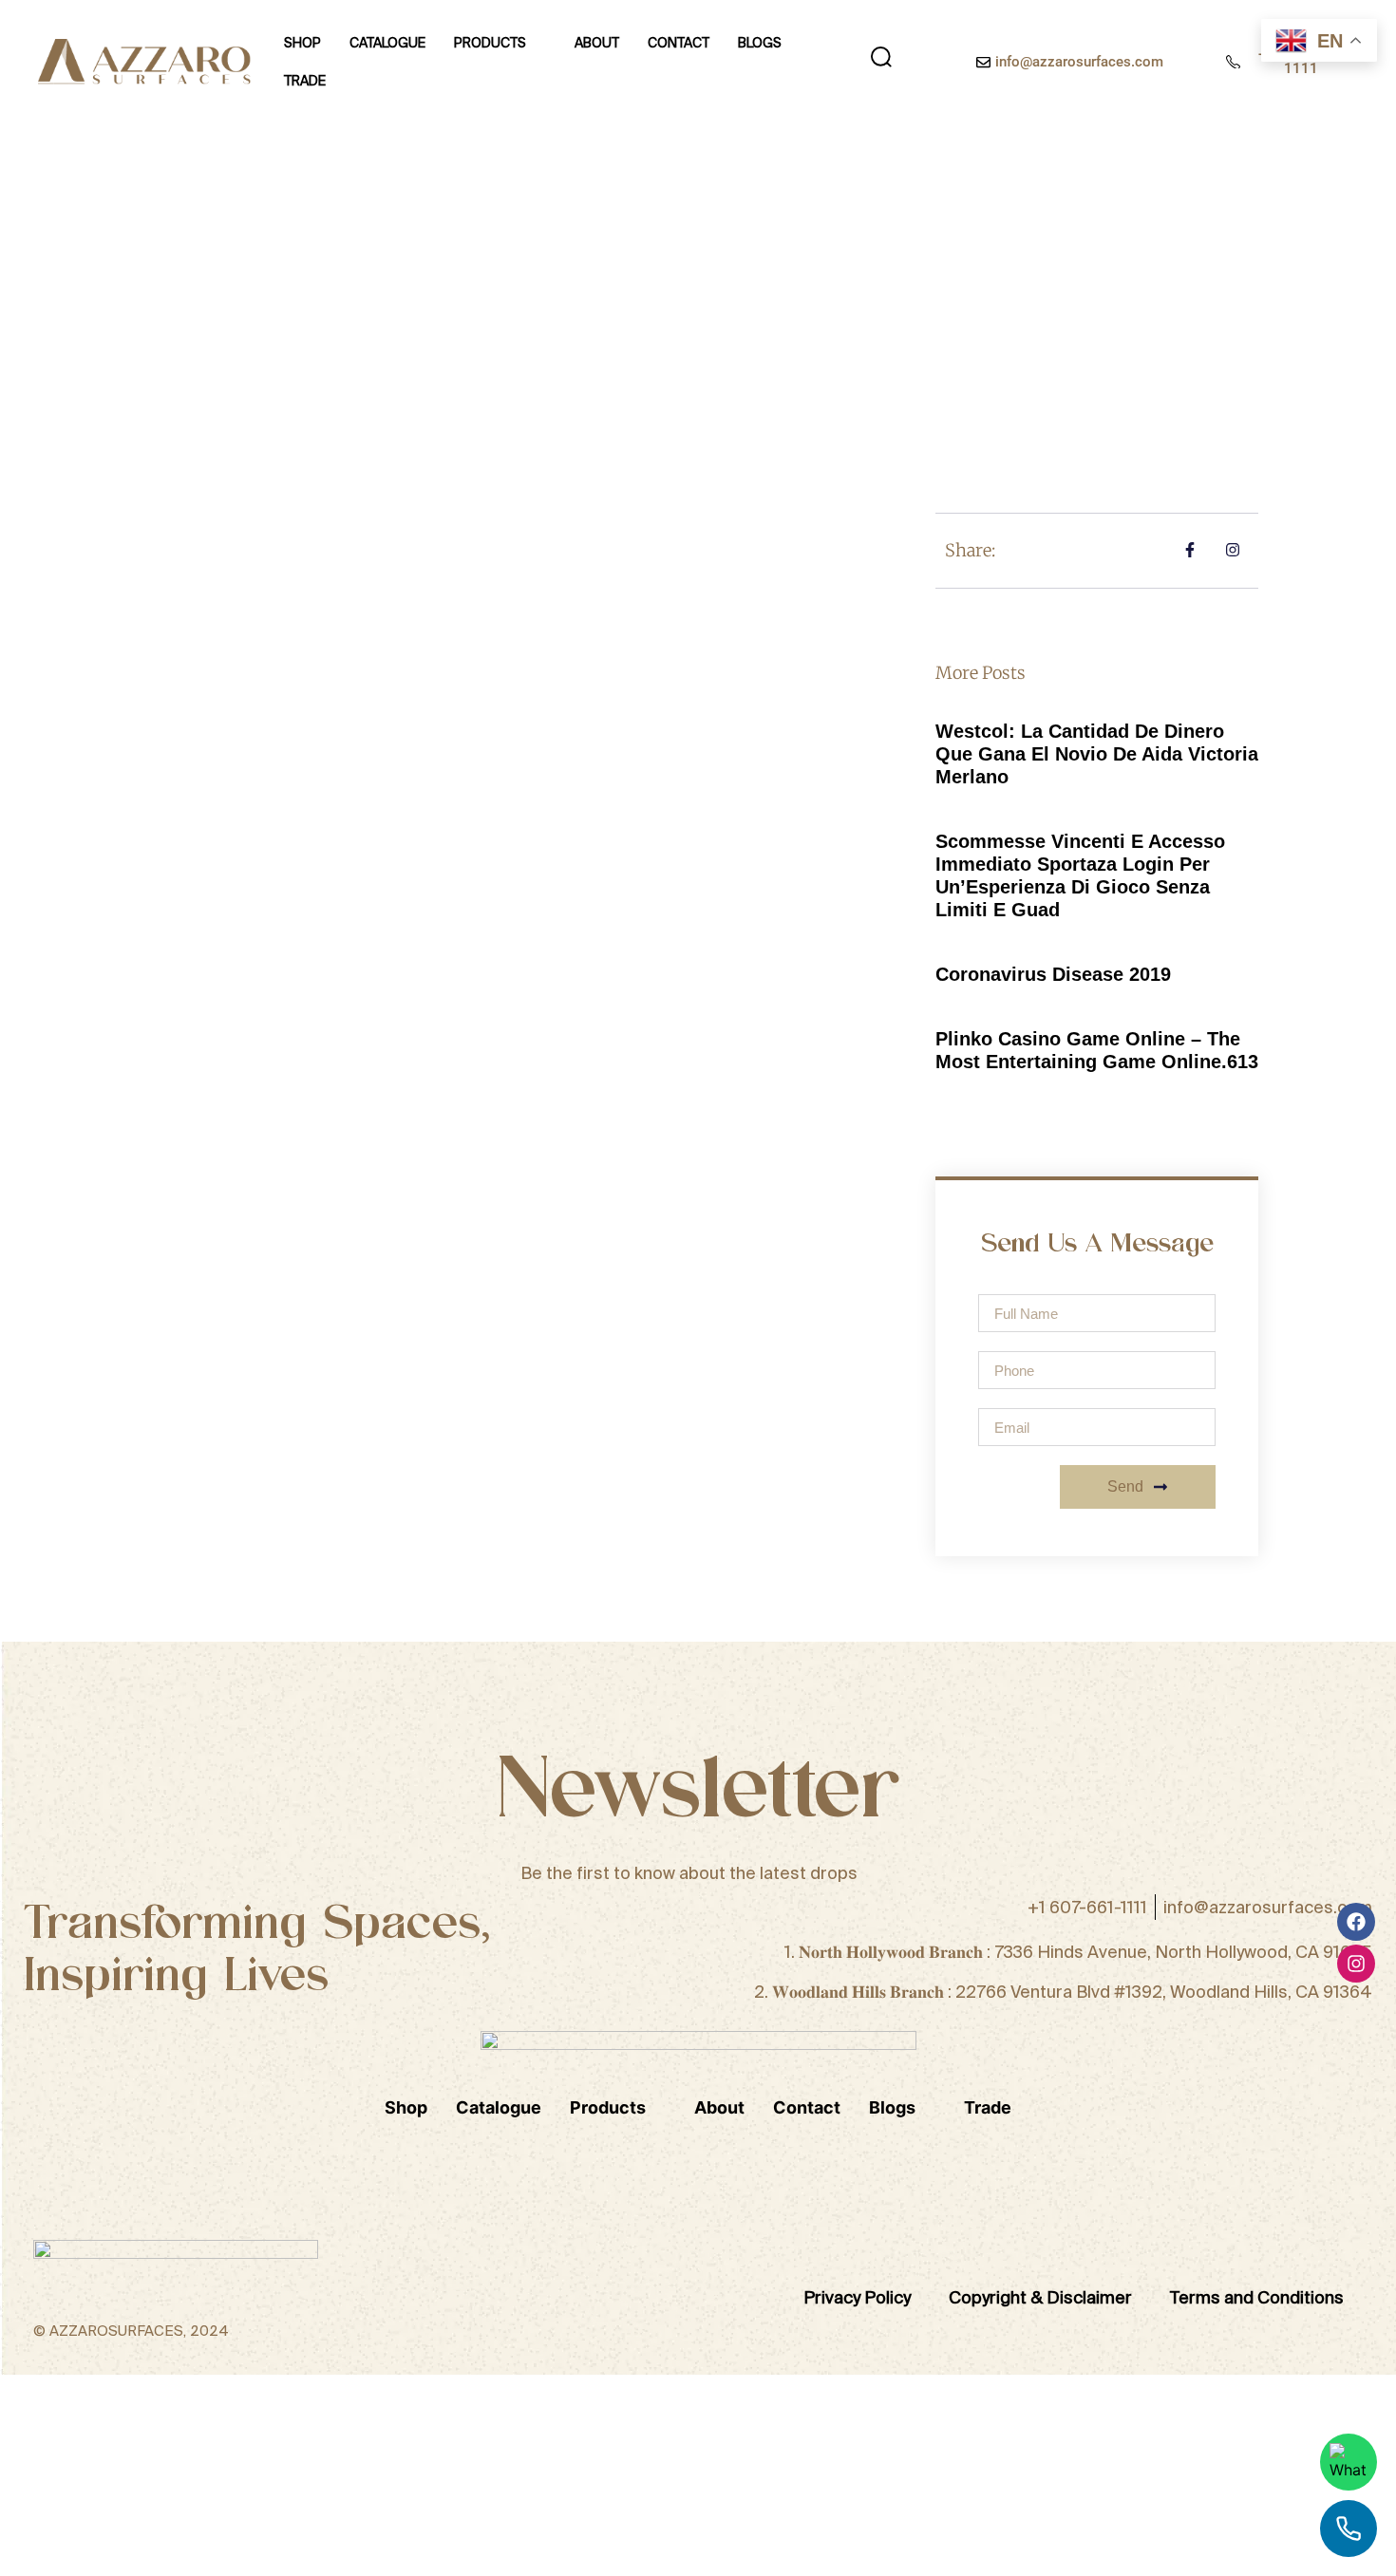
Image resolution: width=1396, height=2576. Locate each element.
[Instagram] (1356, 1964)
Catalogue (387, 43)
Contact (679, 43)
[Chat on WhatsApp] (1349, 2462)
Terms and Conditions (1257, 2297)
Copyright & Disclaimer (1040, 2297)
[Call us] (1349, 2529)
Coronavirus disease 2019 (1053, 974)
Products (490, 43)
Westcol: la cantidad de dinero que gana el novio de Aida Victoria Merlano (1097, 754)
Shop (302, 43)
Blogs (760, 43)
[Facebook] (1356, 1922)
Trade (305, 81)
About (597, 43)
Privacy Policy (857, 2297)
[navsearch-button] (881, 62)
